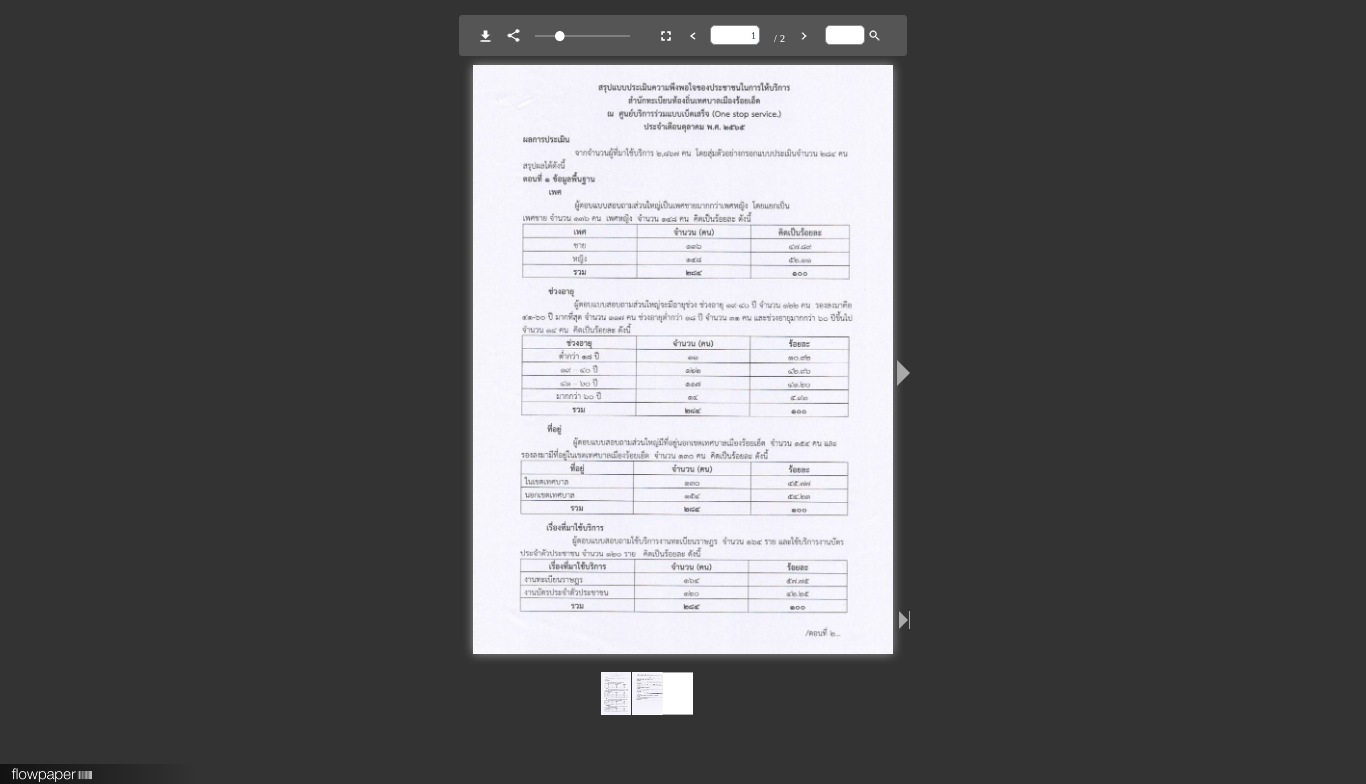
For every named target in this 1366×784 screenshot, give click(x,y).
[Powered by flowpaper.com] (52, 768)
